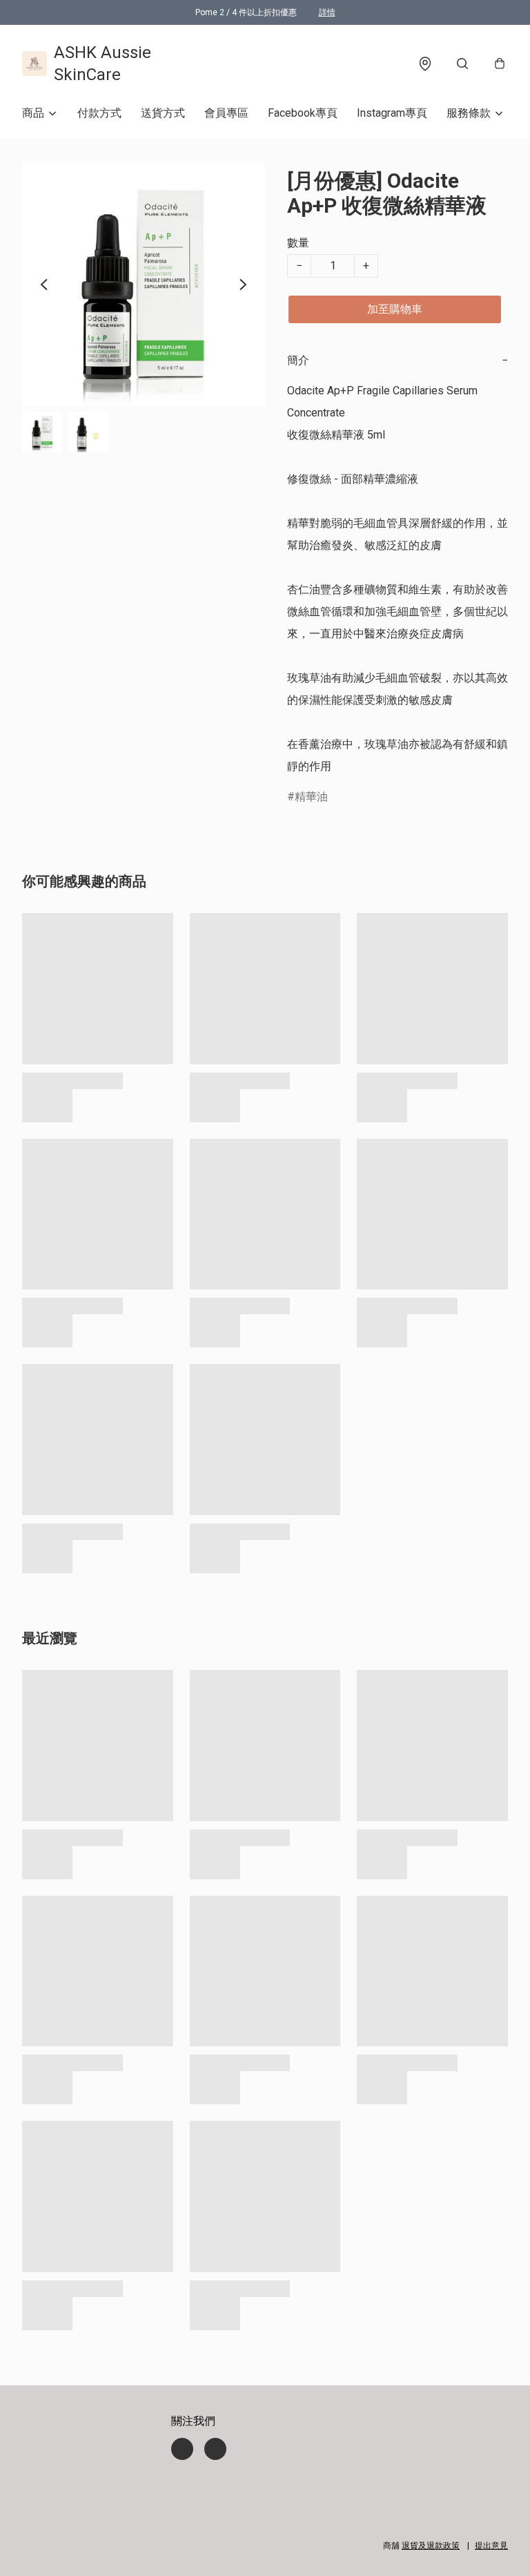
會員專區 (226, 113)
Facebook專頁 (303, 113)
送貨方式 (163, 113)
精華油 (311, 797)
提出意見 (491, 2546)
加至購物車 (395, 309)
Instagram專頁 (392, 113)
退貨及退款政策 (431, 2546)
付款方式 (99, 113)
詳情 (327, 12)
